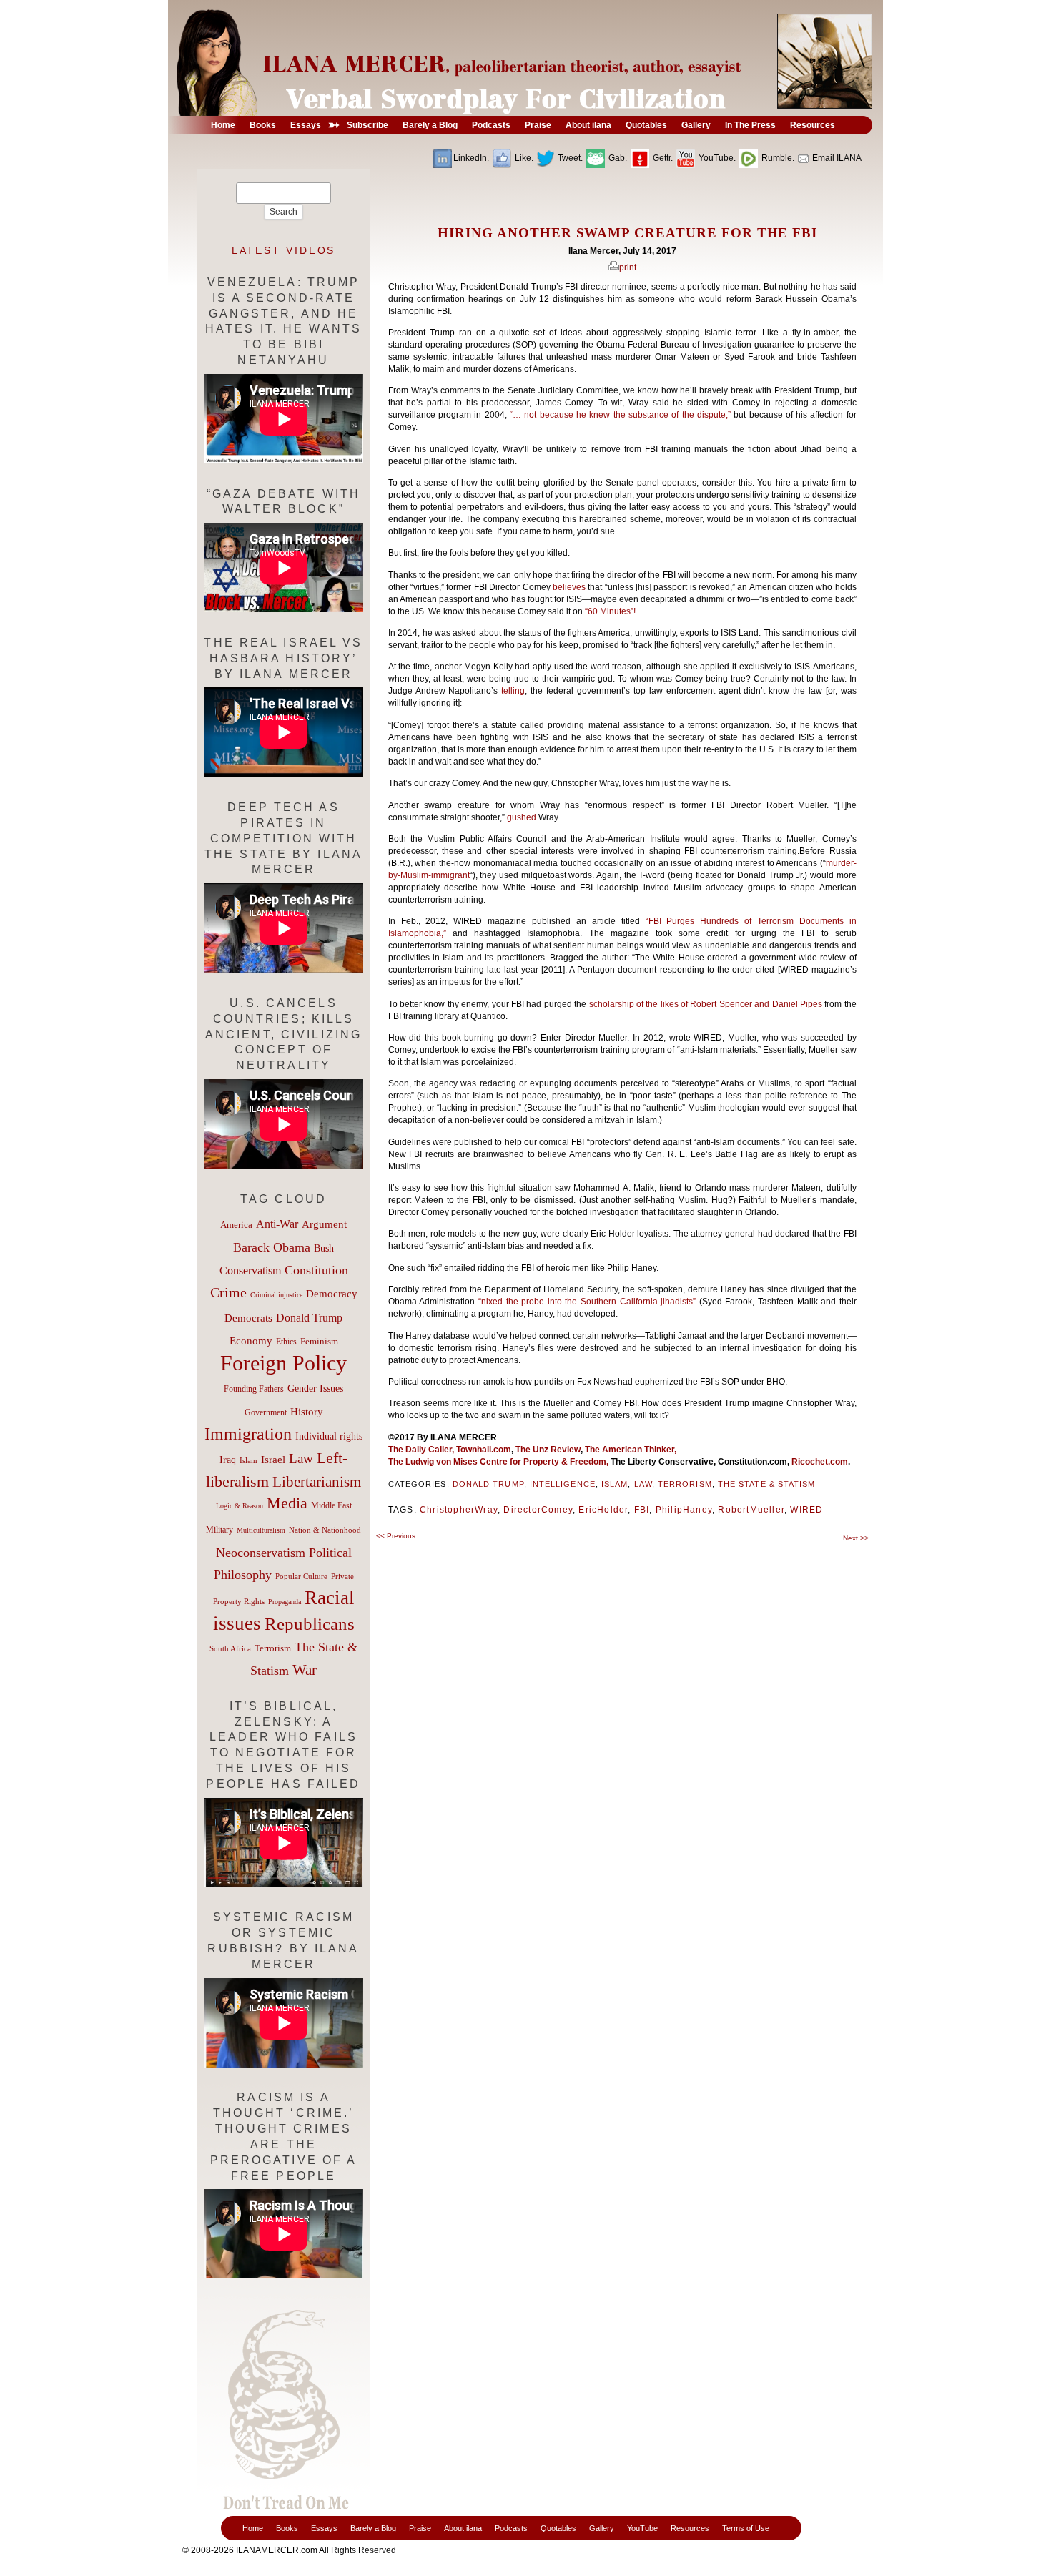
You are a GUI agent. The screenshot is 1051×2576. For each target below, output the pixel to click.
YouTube (642, 2528)
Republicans (310, 1623)
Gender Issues (315, 1388)
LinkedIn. (471, 158)
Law (643, 1484)
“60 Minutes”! (610, 611)
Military (219, 1530)
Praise (420, 2528)
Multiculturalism (261, 1530)
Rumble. (777, 158)
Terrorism (685, 1484)
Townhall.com (483, 1450)
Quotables (558, 2528)
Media (287, 1503)
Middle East (331, 1505)
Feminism (319, 1342)
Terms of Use (746, 2528)
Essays (324, 2528)
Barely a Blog (373, 2528)
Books (287, 2528)
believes (570, 587)
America (236, 1225)
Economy (251, 1341)
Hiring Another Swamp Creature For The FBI (627, 233)
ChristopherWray (459, 1510)
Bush (324, 1248)
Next (856, 1538)
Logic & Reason (240, 1506)
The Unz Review (548, 1450)
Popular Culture (301, 1576)
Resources (690, 2528)
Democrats (248, 1318)
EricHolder (603, 1510)
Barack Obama (272, 1247)
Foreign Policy (283, 1363)
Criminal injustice (276, 1295)
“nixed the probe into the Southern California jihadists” (587, 1302)
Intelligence (563, 1484)
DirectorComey (538, 1510)
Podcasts (511, 2528)
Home (253, 2528)
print (628, 267)
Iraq (228, 1460)
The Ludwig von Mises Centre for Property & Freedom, (498, 1462)
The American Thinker (630, 1450)
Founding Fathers (254, 1389)
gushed (522, 817)
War (305, 1670)
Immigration (248, 1434)
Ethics (286, 1342)
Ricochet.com (820, 1462)
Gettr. (662, 158)
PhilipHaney (684, 1510)
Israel (273, 1460)
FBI (642, 1510)
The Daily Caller (420, 1450)
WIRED (806, 1510)
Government (266, 1412)
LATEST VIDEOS (284, 250)
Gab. (617, 158)
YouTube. (716, 158)
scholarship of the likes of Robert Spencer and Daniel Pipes (706, 1004)
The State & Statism (767, 1484)
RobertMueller (751, 1510)
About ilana (463, 2528)
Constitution (316, 1270)
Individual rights (329, 1436)
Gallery (602, 2528)
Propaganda (285, 1602)
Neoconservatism (261, 1553)
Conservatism (250, 1270)
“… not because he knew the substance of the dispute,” (620, 415)
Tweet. (569, 158)
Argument (324, 1224)
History (307, 1412)
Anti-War (277, 1224)
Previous (396, 1536)
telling (513, 691)
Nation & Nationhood (325, 1530)
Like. (523, 158)
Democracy (332, 1293)
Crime (228, 1292)
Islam (615, 1484)
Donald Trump (488, 1484)
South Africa (230, 1648)
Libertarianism (317, 1482)
